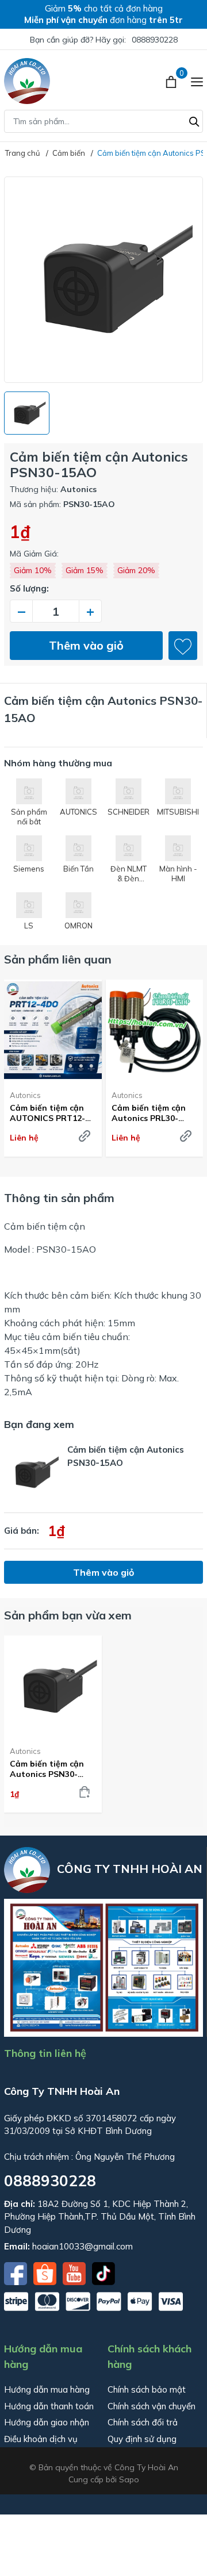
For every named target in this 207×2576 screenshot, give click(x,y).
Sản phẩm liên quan (58, 959)
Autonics (25, 1095)
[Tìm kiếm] (194, 120)
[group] (103, 280)
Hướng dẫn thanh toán (49, 2406)
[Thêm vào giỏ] (85, 1792)
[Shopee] (46, 2272)
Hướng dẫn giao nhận (47, 2422)
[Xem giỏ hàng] (172, 81)
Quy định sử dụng (142, 2439)
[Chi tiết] (85, 1136)
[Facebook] (17, 2272)
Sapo (129, 2479)
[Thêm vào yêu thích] (183, 646)
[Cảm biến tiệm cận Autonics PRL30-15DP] (155, 1030)
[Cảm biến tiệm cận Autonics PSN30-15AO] (53, 1686)
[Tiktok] (103, 2272)
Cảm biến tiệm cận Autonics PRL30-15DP (149, 1113)
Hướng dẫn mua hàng (47, 2389)
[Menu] (197, 81)
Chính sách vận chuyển (152, 2406)
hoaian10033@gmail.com (83, 2246)
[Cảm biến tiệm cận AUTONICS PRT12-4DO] (53, 1030)
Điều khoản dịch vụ (41, 2439)
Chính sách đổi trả (143, 2422)
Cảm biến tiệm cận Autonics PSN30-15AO (47, 1769)
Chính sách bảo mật (147, 2389)
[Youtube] (75, 2272)
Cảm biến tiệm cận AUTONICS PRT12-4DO (47, 1113)
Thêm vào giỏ (86, 645)
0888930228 (155, 40)
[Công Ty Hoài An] (27, 81)
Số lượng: (29, 588)
